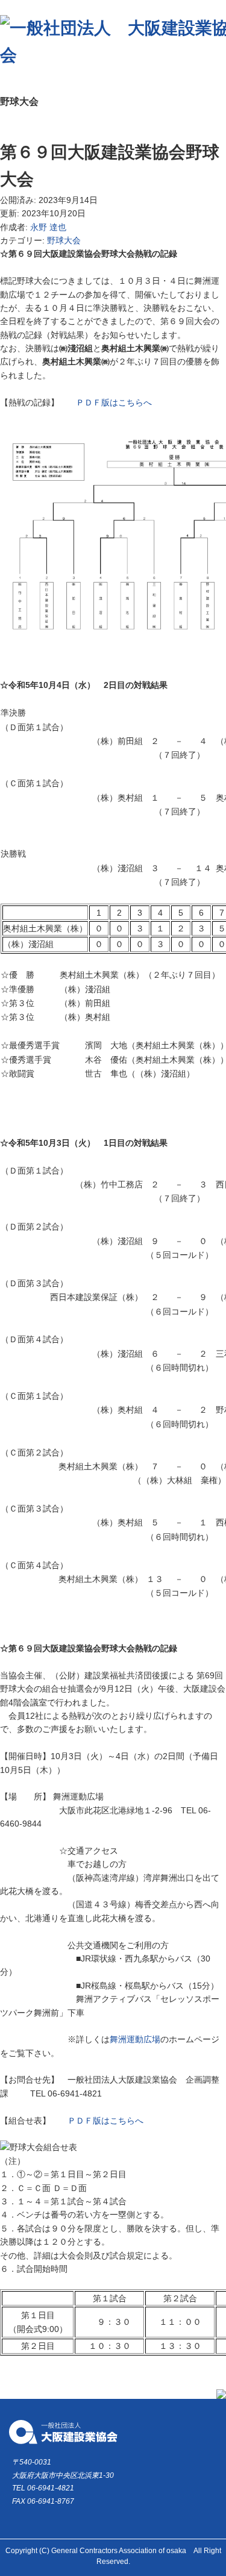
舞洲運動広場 (135, 2039)
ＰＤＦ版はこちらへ (114, 402)
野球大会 (64, 240)
